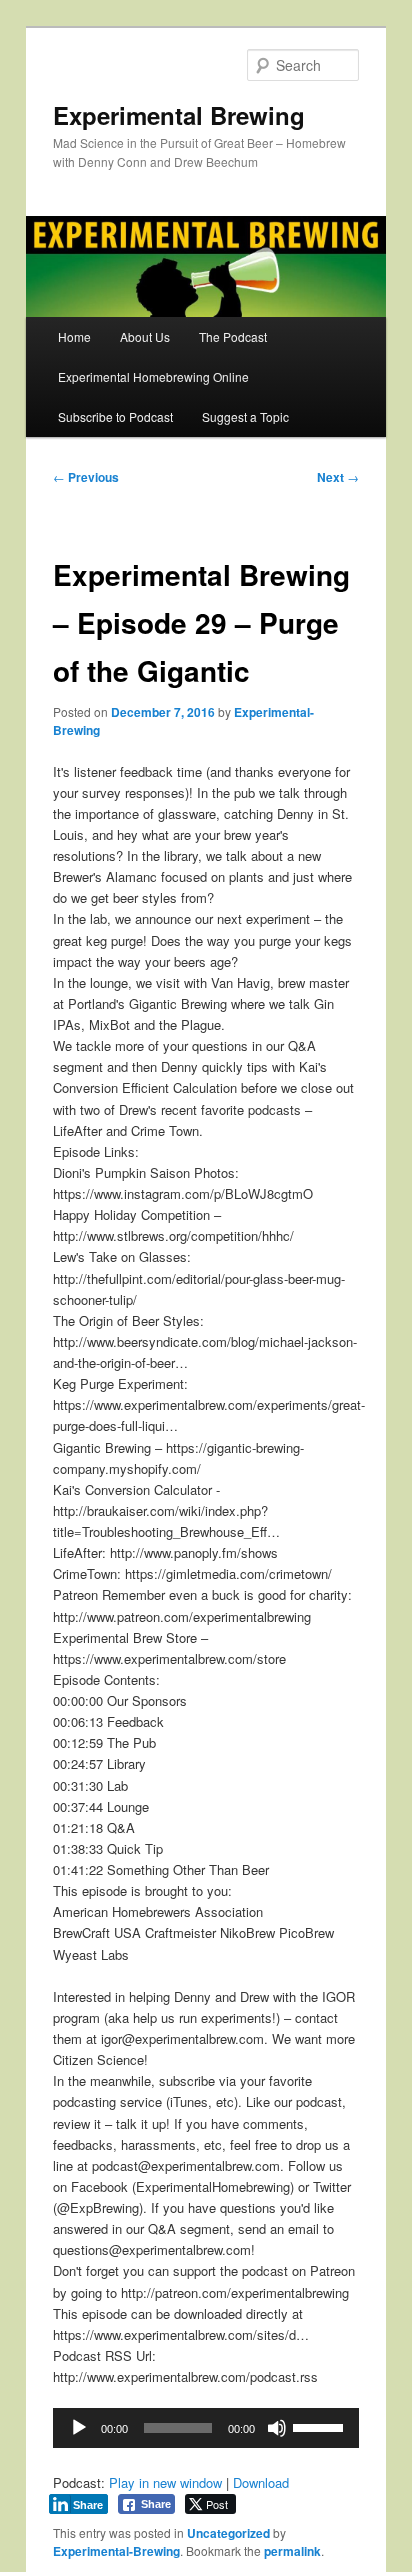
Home (74, 336)
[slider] (321, 2426)
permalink (292, 2551)
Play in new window (165, 2482)
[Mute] (277, 2428)
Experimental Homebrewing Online (153, 376)
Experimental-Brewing (116, 2551)
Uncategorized (228, 2533)
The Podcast (233, 336)
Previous (86, 477)
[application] (205, 2428)
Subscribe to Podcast (115, 416)
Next (338, 477)
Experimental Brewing (179, 115)
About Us (145, 336)
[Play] (79, 2428)
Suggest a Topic (245, 416)
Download (261, 2482)
